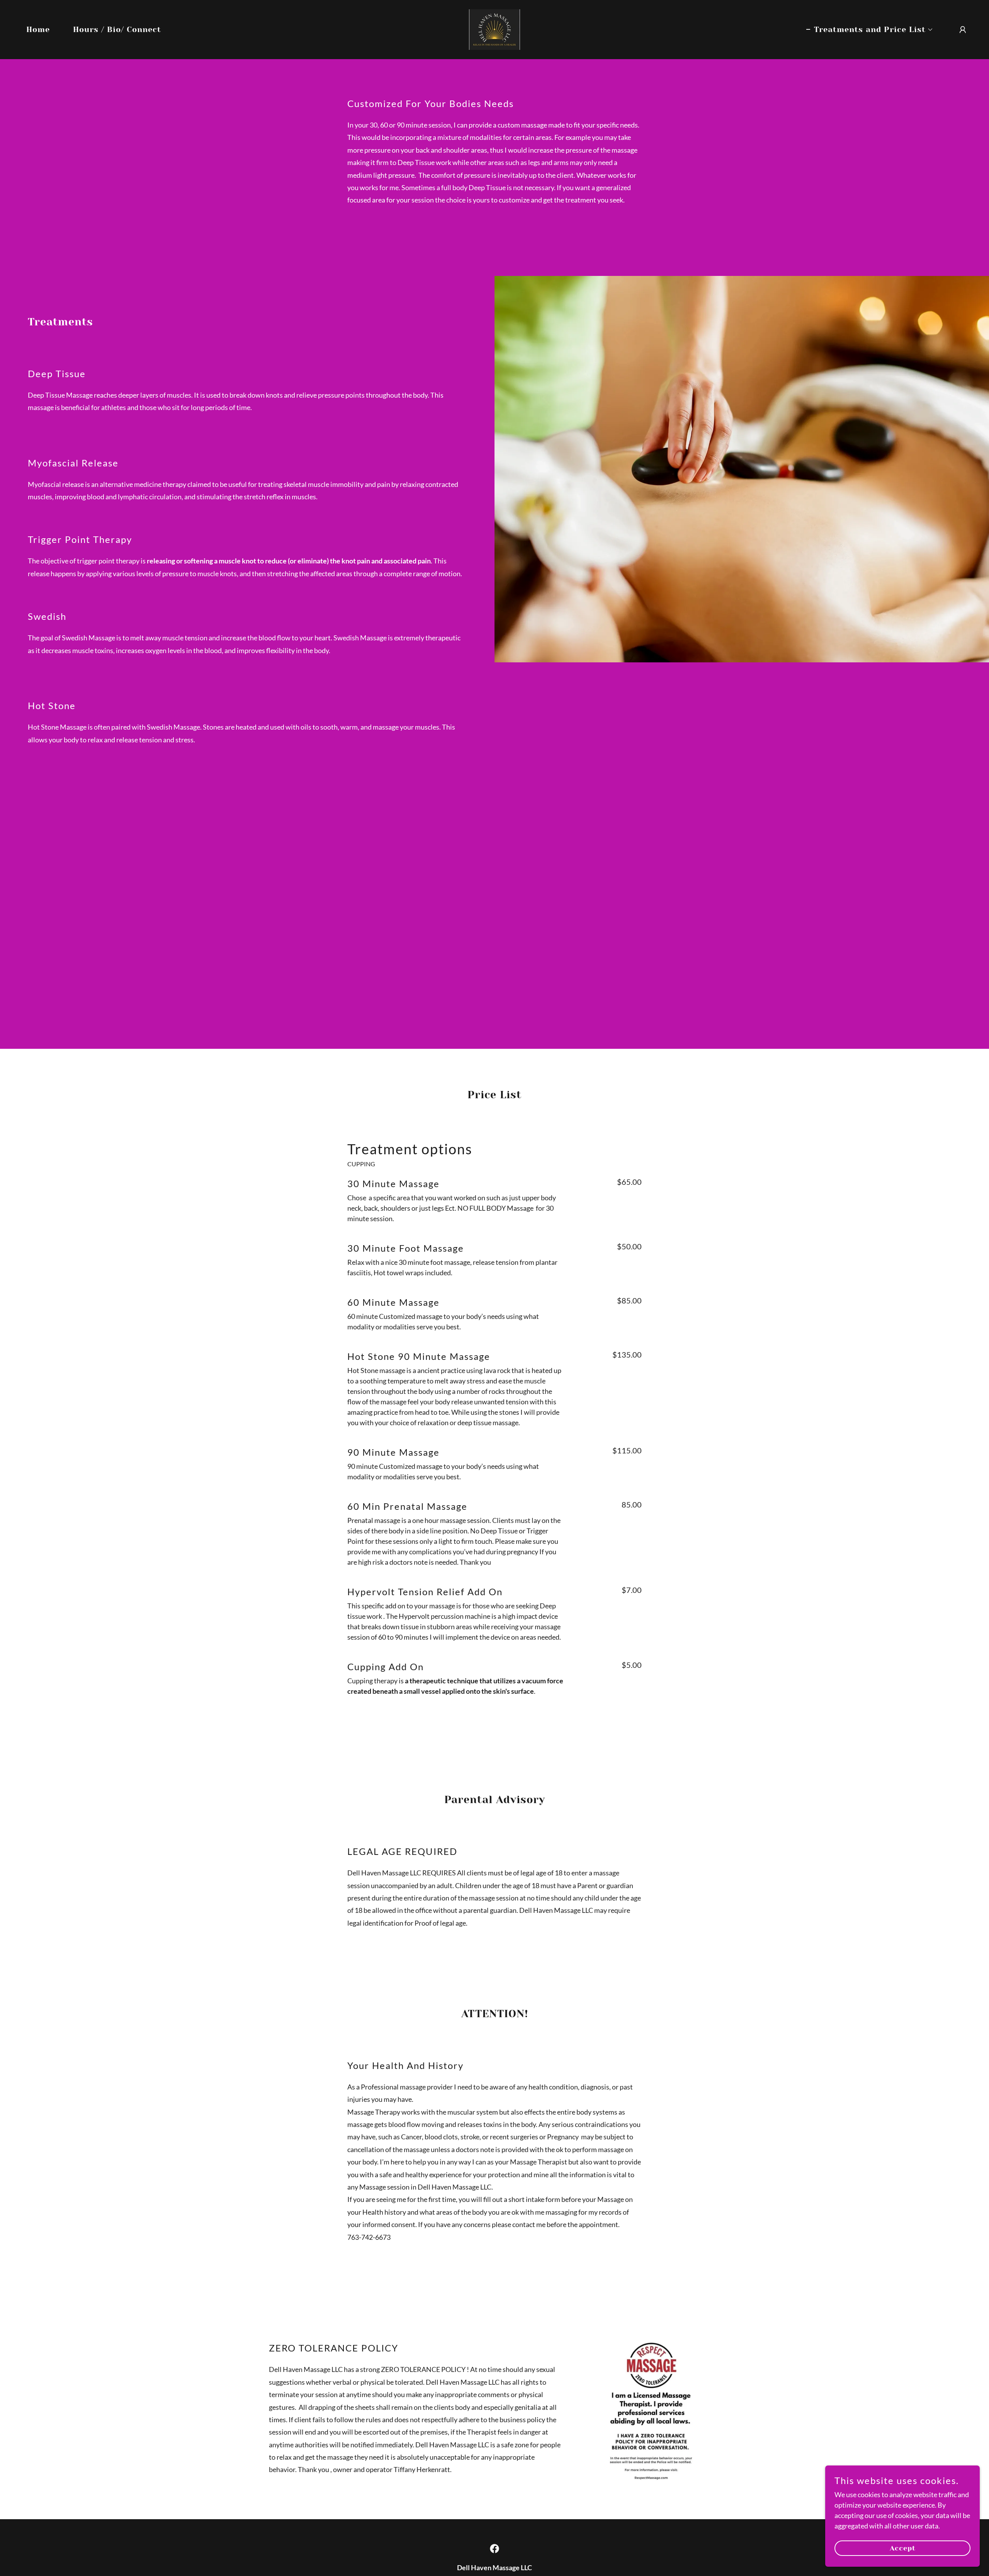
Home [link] (38, 30)
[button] (870, 30)
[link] (494, 29)
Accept (903, 2548)
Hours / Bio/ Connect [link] (117, 30)
